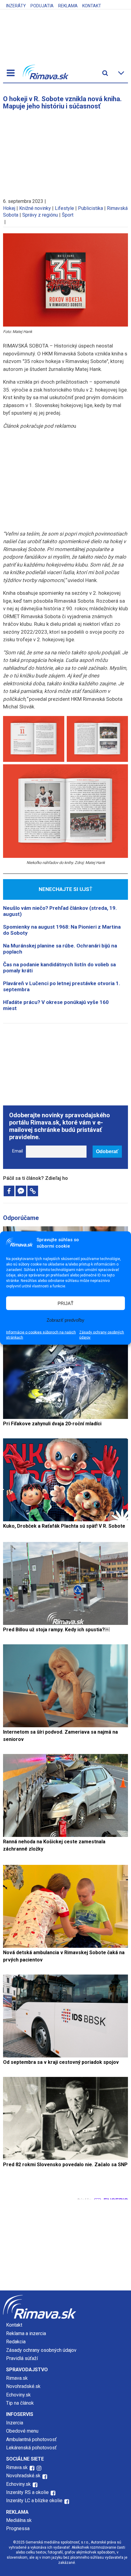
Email (18, 1151)
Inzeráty (16, 6)
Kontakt (92, 6)
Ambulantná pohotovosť (32, 2439)
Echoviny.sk (18, 2395)
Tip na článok (20, 2403)
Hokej (9, 208)
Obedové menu (22, 2431)
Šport (68, 215)
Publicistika (90, 208)
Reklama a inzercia (26, 2333)
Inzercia (15, 2423)
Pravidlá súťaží (22, 2358)
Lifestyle (64, 208)
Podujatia (42, 6)
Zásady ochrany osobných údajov (102, 1335)
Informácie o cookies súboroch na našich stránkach (41, 1335)
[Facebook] (9, 1191)
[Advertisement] (65, 151)
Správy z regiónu (40, 215)
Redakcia (16, 2342)
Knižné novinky (35, 208)
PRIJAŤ (65, 1303)
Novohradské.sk (23, 2386)
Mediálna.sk (19, 2520)
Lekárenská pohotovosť (32, 2448)
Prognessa (18, 2528)
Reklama (68, 6)
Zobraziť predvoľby (65, 1320)
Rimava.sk (17, 2378)
